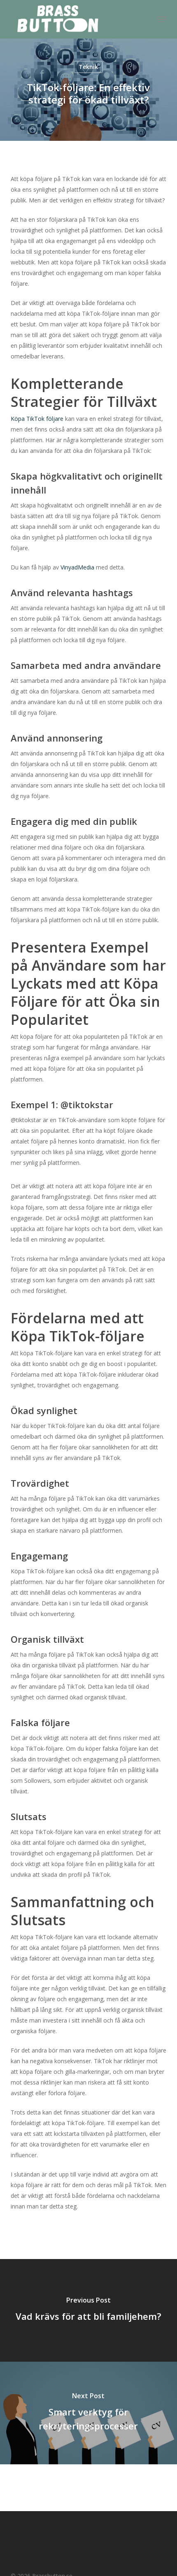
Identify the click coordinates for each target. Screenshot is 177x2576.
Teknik (88, 67)
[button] (162, 19)
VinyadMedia (77, 567)
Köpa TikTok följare (37, 419)
